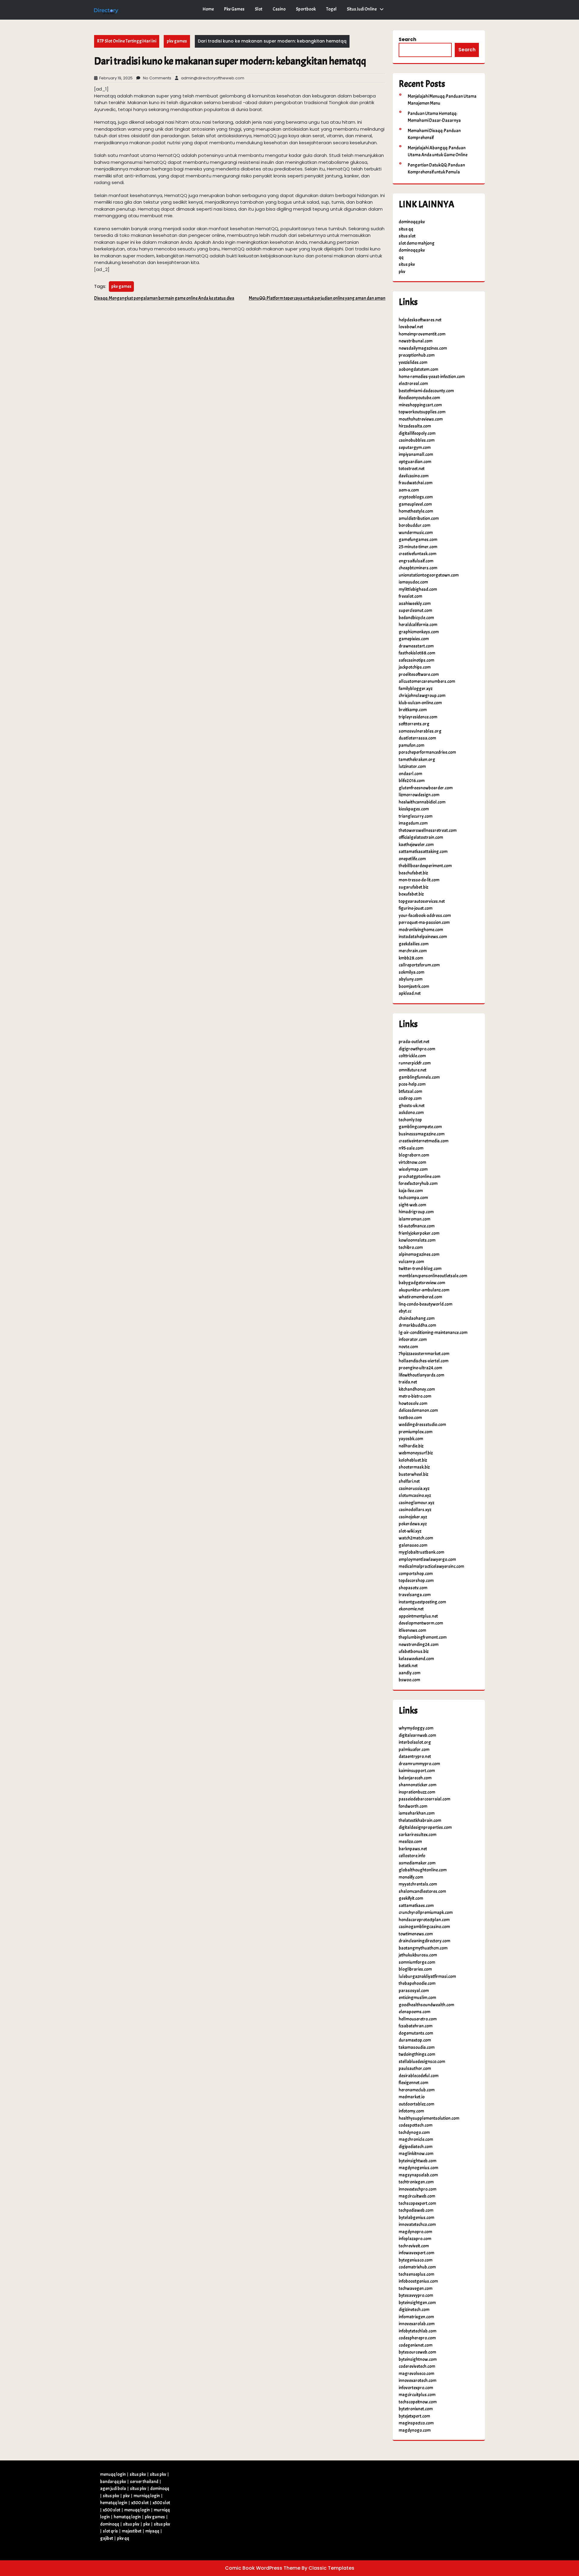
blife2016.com (412, 781)
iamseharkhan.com (417, 1813)
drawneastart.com (416, 646)
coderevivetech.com (417, 2366)
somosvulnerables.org (420, 731)
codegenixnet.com (416, 2345)
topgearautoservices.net (422, 901)
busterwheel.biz (413, 1474)
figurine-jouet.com (416, 908)
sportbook (306, 9)
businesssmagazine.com (422, 1134)
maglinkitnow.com (416, 2154)
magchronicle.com (416, 2140)
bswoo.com (409, 1680)
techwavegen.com (416, 2289)
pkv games (234, 9)
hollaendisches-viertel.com (424, 1361)
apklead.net (410, 993)
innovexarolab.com (417, 2324)
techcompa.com (413, 1198)
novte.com (408, 1347)
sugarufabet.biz (413, 887)
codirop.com (410, 1099)
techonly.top (410, 1120)
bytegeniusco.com (416, 2260)
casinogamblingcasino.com (424, 1927)
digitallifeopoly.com (417, 433)
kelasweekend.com (416, 1659)
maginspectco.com (416, 2423)
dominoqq (160, 2489)
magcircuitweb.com (417, 2196)
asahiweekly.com (415, 604)
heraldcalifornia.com (418, 625)
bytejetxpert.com (414, 2416)
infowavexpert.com (416, 2253)
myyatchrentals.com (418, 1884)
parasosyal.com (414, 1991)
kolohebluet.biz (413, 1460)
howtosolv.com (413, 1404)
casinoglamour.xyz (416, 1503)
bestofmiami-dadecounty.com (426, 391)
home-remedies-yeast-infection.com (432, 377)
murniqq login (147, 2496)
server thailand (144, 2482)
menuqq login (113, 2474)
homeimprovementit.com (422, 334)
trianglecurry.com (416, 816)
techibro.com (411, 1248)
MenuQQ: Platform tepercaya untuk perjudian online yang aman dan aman (317, 298)
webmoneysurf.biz (416, 1453)
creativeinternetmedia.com (424, 1141)
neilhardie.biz (411, 1446)
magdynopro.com (415, 2232)
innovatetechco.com (417, 2225)
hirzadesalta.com (415, 426)
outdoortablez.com (416, 2104)
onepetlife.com (412, 859)
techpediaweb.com (416, 2210)
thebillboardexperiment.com (425, 866)
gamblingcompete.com (420, 1127)
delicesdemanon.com (418, 1411)
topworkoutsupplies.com (422, 412)
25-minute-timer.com (418, 547)
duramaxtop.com (415, 2040)
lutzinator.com (412, 767)
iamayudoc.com (413, 582)
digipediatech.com (416, 2147)
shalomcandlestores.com (422, 1891)
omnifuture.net (413, 1070)
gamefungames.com (418, 540)
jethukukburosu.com (418, 1955)
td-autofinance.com (417, 1226)
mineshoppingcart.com (420, 405)
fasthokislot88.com (417, 653)
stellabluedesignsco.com (422, 2062)
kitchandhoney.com (417, 1389)
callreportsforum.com (419, 965)
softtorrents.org (414, 724)
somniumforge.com (417, 1962)
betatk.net (408, 1666)
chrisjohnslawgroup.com (422, 696)
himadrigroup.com (416, 1212)
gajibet (107, 2538)
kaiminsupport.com (417, 1771)
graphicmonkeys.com (419, 632)
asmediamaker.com (417, 1863)
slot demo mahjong (417, 243)
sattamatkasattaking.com (423, 852)
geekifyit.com (411, 1898)
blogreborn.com (414, 1155)
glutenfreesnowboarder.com (426, 788)
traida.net (408, 1382)
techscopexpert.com (417, 2203)
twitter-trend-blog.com (420, 1269)
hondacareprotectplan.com (424, 1920)
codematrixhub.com (417, 2267)
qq (401, 258)
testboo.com (410, 1418)
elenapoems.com (414, 2012)
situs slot (407, 236)
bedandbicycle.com (416, 618)
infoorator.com (413, 1340)
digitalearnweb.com (417, 1735)
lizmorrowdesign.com (419, 795)
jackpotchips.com (415, 667)
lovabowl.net (411, 327)
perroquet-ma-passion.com (424, 923)
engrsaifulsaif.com (416, 561)
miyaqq (152, 2531)
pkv (402, 272)
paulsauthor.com (415, 2069)
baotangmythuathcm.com (423, 1948)
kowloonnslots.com (417, 1240)
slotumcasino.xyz (415, 1496)
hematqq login (114, 2503)
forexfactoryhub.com (418, 1184)
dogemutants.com (416, 2033)
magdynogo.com (415, 2430)
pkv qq (123, 2538)
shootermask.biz (414, 1467)
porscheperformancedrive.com (427, 752)
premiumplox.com (416, 1432)
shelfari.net (409, 1481)
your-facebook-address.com (425, 916)
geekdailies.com (414, 944)
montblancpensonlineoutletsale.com (433, 1276)
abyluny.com (411, 979)
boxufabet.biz (411, 894)
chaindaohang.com (417, 1318)
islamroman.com (414, 1219)
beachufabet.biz (413, 873)
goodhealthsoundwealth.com (426, 2005)
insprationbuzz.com (417, 1792)
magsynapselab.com (418, 2175)
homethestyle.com (416, 511)
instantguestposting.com (422, 1602)
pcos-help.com (412, 1084)
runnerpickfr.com (415, 1063)
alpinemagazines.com (419, 1255)
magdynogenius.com (418, 2168)
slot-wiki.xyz (410, 1531)
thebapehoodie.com (417, 1984)
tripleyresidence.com (418, 717)
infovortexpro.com (416, 2388)
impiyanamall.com (416, 455)
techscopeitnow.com (418, 2402)
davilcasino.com (414, 476)
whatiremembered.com (420, 1297)
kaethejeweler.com (416, 845)
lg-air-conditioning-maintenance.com (433, 1333)
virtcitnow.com (412, 1162)
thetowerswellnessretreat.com (428, 831)
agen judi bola (113, 2489)
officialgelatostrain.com (421, 837)
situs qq (406, 229)
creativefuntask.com (418, 554)
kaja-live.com (411, 1191)
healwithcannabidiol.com (422, 802)
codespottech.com (416, 2125)
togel (331, 9)
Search (407, 39)
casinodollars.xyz (415, 1510)
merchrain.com (413, 951)
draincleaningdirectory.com (424, 1941)
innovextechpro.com (418, 2189)
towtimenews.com (416, 1934)
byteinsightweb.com (418, 2161)
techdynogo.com (414, 2133)
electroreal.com (413, 384)
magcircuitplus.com (417, 2395)
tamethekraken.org (417, 760)
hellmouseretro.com (418, 2019)
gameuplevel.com (415, 504)
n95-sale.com (411, 1148)
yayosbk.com (411, 1439)
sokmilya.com (411, 972)
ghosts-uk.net (412, 1106)
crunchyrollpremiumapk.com (426, 1913)
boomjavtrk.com (414, 987)
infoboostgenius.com (418, 2281)
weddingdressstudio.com (422, 1425)
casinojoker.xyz (413, 1517)
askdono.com (411, 1113)
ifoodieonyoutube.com (419, 398)
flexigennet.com (413, 2083)
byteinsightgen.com (417, 2303)
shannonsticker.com (418, 1785)
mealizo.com (410, 1842)
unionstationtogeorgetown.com (429, 575)
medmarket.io (412, 2097)
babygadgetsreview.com (422, 1283)
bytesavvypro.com (416, 2296)
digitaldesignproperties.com (425, 1828)
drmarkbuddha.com (417, 1325)
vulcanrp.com (411, 1262)
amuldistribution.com (419, 519)
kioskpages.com (414, 809)
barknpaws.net (413, 1849)
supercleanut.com (415, 611)
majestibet (132, 2531)
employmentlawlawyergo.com (427, 1560)
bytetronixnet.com (416, 2409)
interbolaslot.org (415, 1742)
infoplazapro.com (415, 2239)
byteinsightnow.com (418, 2359)
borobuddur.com (414, 525)
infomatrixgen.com (416, 2317)
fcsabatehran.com (416, 2026)
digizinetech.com (414, 2310)
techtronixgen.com (416, 2182)
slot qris (110, 2531)
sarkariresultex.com (418, 1835)
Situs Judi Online (362, 9)
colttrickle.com (412, 1056)
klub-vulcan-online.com (420, 703)
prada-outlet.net (414, 1042)
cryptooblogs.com (416, 497)
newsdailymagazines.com (423, 348)
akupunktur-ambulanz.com (424, 1290)
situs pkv (407, 264)
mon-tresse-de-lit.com (419, 880)
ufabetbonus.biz (414, 1652)
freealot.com (410, 596)
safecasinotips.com (416, 660)
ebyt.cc (405, 1311)
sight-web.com (412, 1205)
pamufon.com (411, 745)
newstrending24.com (419, 1645)
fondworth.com (413, 1806)
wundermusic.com (416, 533)
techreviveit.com (414, 2246)
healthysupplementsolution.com (429, 2118)
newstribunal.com (416, 341)
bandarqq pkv (113, 2482)
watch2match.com (416, 1538)
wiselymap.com (413, 1169)
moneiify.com (411, 1877)
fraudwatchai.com (416, 483)
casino (279, 9)
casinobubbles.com (417, 440)
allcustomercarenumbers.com (427, 681)
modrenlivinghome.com (421, 930)
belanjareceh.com (415, 1778)
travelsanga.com (415, 1595)
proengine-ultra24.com (420, 1368)
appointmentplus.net (418, 1616)
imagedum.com (413, 823)
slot (259, 9)
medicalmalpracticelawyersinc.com (431, 1567)
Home (208, 9)
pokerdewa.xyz (413, 1524)
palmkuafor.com (414, 1750)
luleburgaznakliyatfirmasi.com (427, 1977)
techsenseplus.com (416, 2274)
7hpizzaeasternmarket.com (424, 1354)
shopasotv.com (413, 1588)
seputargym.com (415, 448)
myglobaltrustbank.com (421, 1552)
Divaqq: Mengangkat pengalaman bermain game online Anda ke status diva (164, 298)
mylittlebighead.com (418, 589)
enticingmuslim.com (417, 1998)
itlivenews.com (412, 1630)
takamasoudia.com (417, 2047)
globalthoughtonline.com (423, 1870)
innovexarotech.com (418, 2381)
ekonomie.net (411, 1609)
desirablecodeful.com (419, 2076)
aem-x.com (409, 490)
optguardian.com (415, 462)
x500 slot (140, 2503)
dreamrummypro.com (419, 1764)
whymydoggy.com (416, 1728)
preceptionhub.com (417, 355)
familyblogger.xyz (416, 689)
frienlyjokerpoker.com (419, 1233)
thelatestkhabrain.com (420, 1821)
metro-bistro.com (415, 1396)
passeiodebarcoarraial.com (424, 1799)
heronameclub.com (417, 2090)
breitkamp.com (413, 710)
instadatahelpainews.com (423, 937)
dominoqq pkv (412, 222)
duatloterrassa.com (417, 738)
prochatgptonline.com (419, 1177)
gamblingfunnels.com (419, 1077)
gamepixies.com (414, 639)
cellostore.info (412, 1856)
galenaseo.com (413, 1545)
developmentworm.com (421, 1623)
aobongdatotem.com (418, 369)
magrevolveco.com (416, 2374)
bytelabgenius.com (416, 2218)
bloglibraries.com (415, 1969)
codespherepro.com (417, 2338)
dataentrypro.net (415, 1757)
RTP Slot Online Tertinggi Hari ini (127, 41)
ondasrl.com (410, 774)
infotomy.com (411, 2111)
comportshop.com (416, 1574)
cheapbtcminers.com (418, 568)
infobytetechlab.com (418, 2331)
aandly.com (410, 1673)
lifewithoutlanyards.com (421, 1375)
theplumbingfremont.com (423, 1637)
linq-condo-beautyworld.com (426, 1304)
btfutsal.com (410, 1092)
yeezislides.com (413, 363)
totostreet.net (412, 469)
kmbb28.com (411, 958)
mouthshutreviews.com (421, 419)
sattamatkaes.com (416, 1906)
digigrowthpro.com (417, 1049)
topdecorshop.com (416, 1581)
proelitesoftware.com (419, 675)
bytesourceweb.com (417, 2352)
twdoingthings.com (417, 2054)
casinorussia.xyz (414, 1489)
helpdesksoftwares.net (420, 320)
